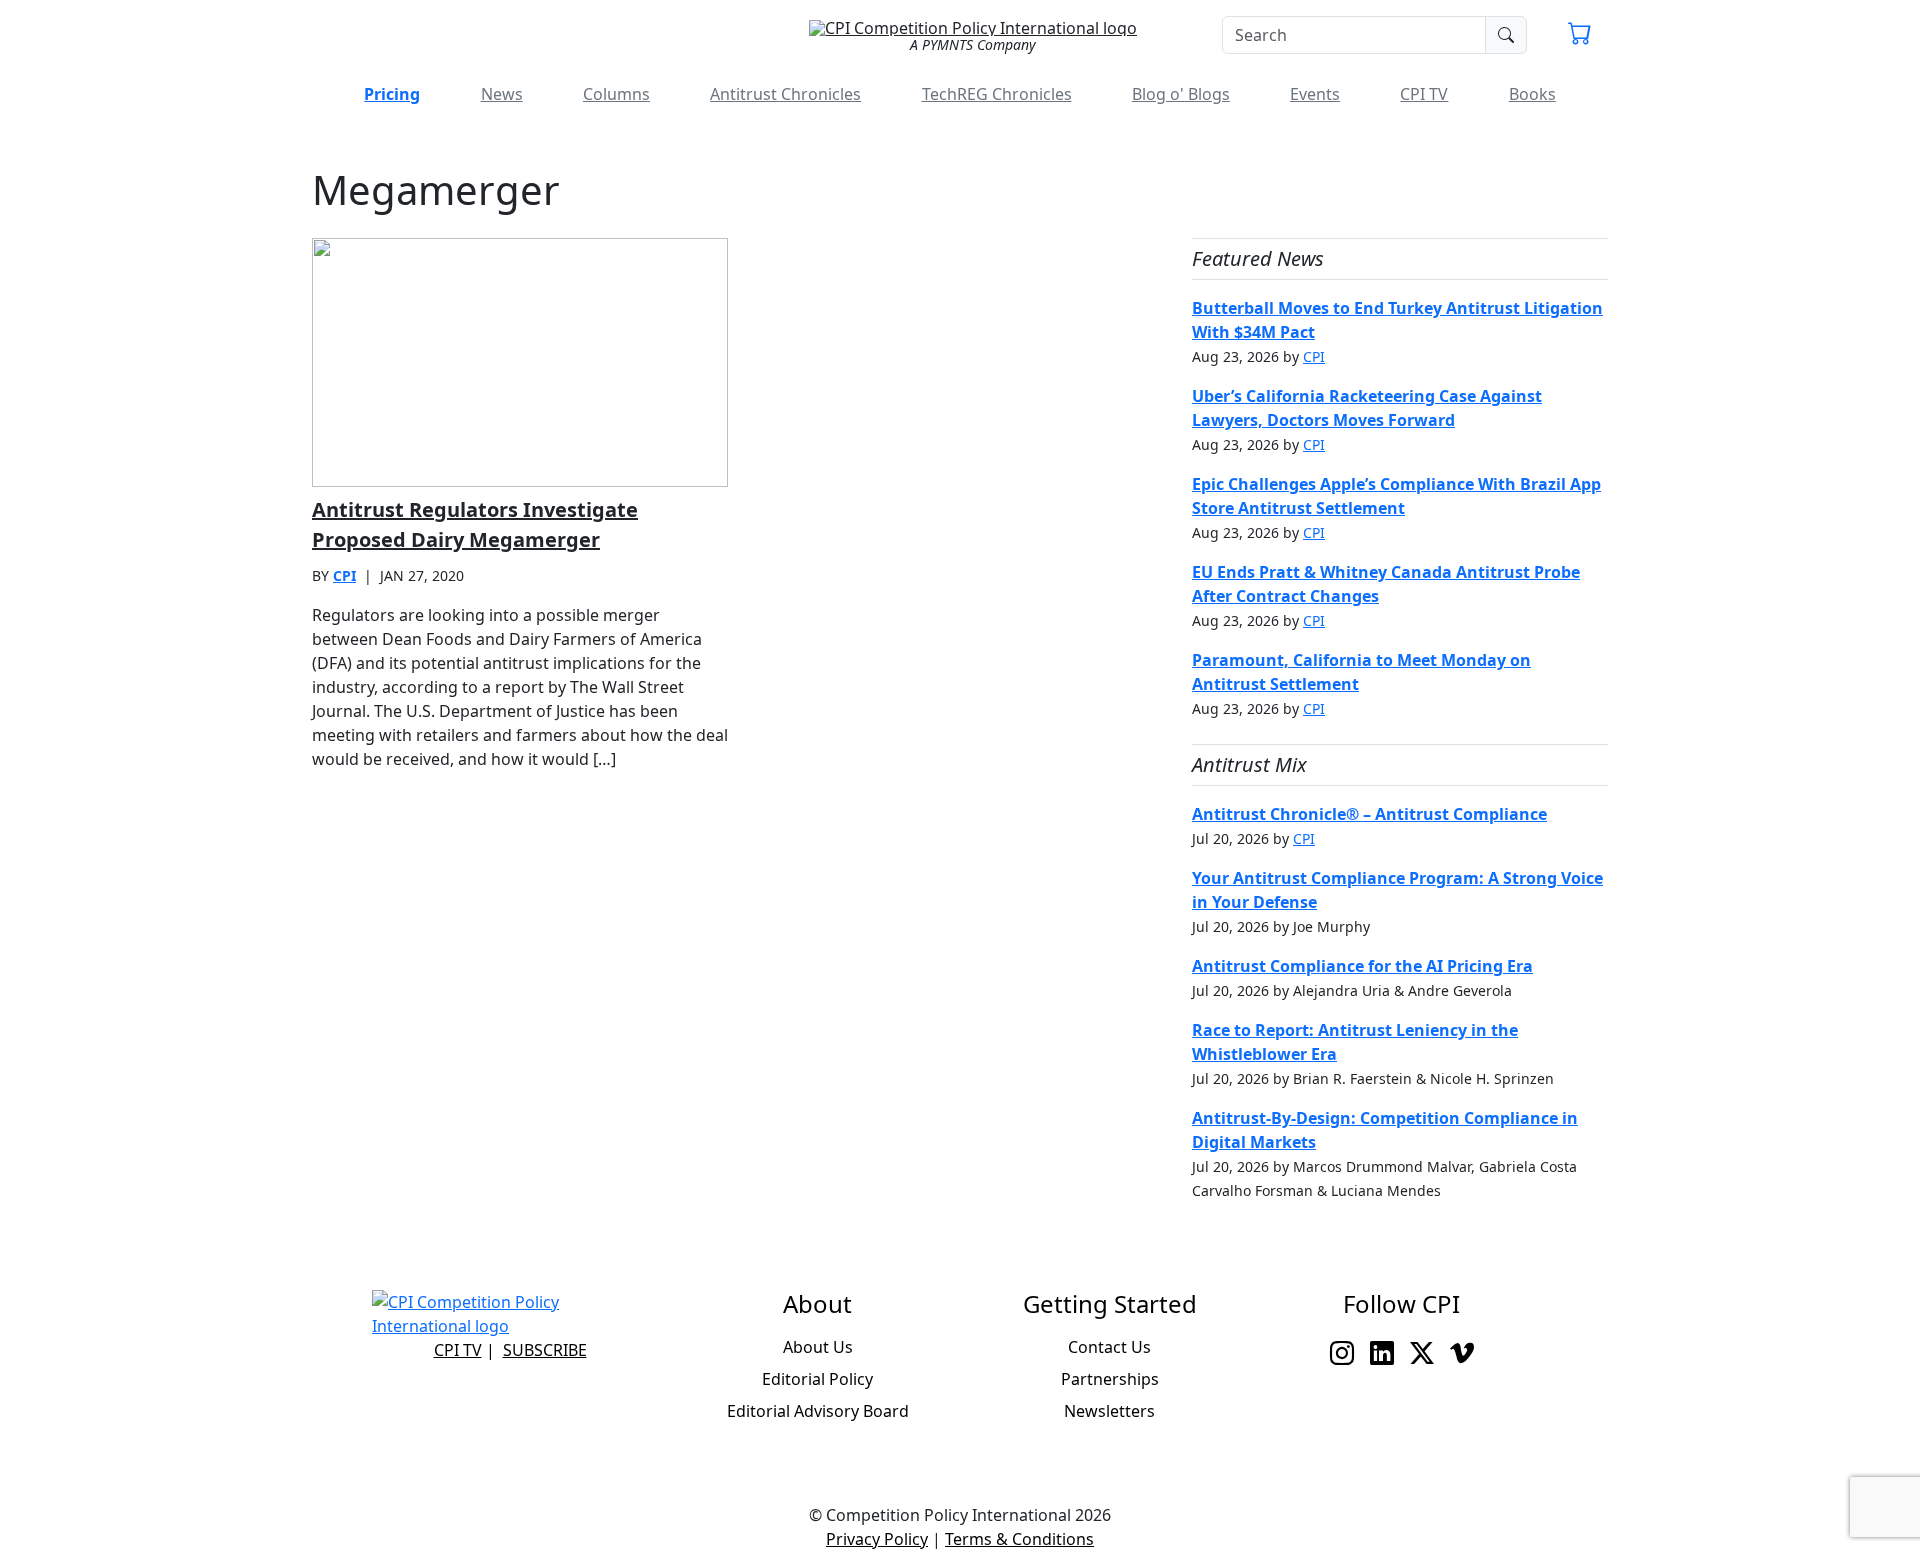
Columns (616, 94)
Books (1532, 94)
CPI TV (1424, 94)
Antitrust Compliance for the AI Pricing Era (1362, 966)
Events (1315, 94)
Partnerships (1110, 1379)
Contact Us (1109, 1347)
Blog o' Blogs (1181, 94)
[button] (1580, 36)
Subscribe (545, 1350)
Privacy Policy (877, 1539)
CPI (344, 575)
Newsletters (1109, 1411)
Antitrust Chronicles (785, 94)
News (502, 94)
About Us (818, 1347)
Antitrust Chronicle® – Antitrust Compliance (1369, 814)
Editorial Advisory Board (818, 1411)
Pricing (392, 94)
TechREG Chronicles (997, 94)
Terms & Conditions (1019, 1539)
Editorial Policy (817, 1379)
